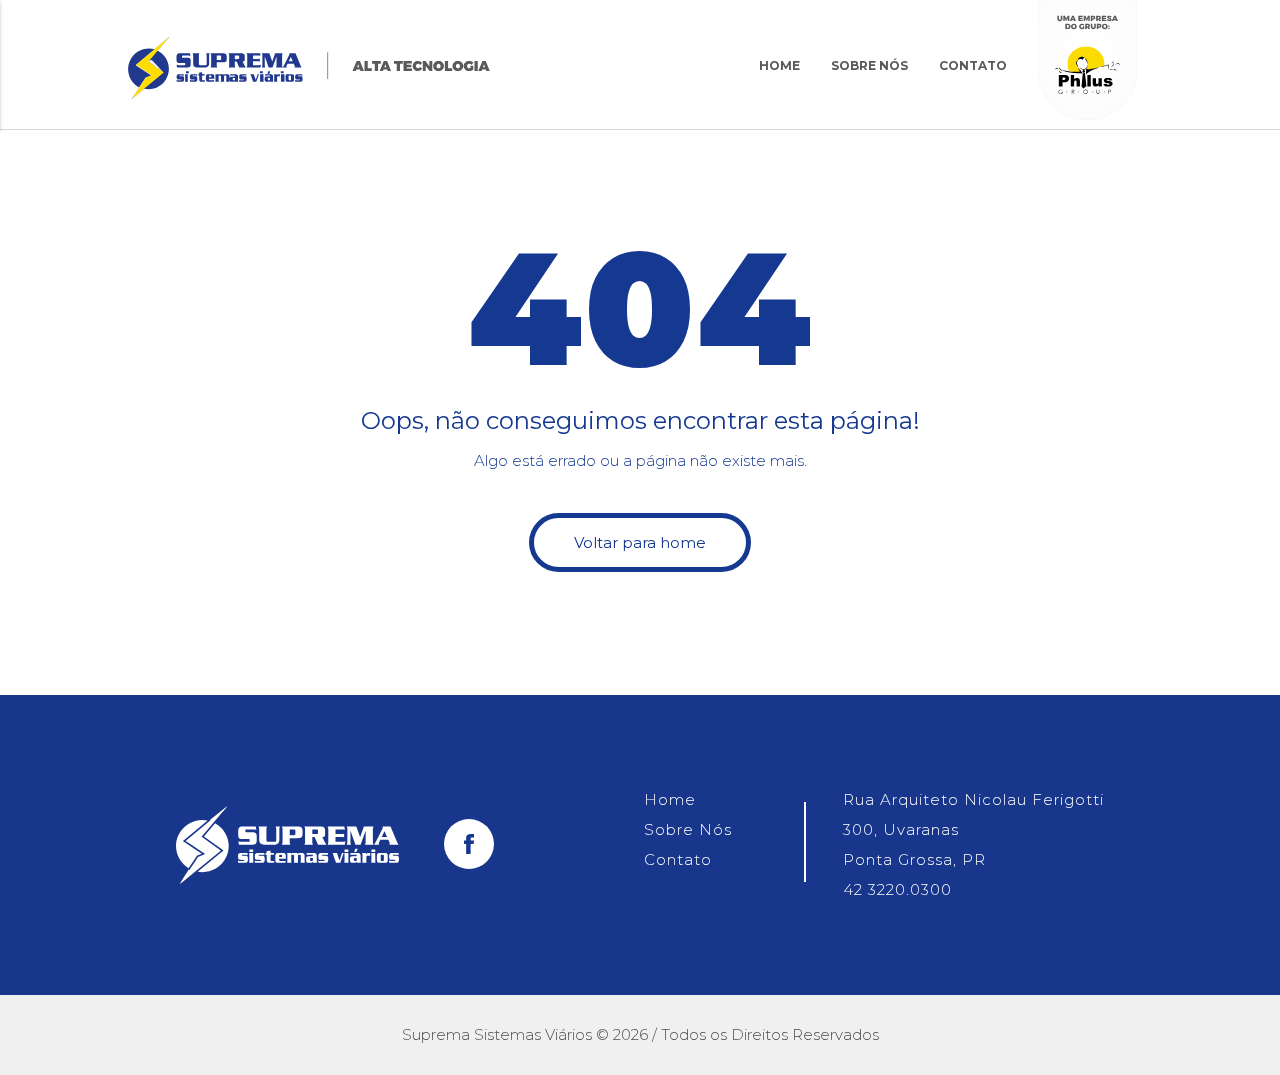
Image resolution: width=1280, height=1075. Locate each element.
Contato (973, 65)
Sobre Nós (869, 65)
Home (779, 65)
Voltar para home (640, 542)
